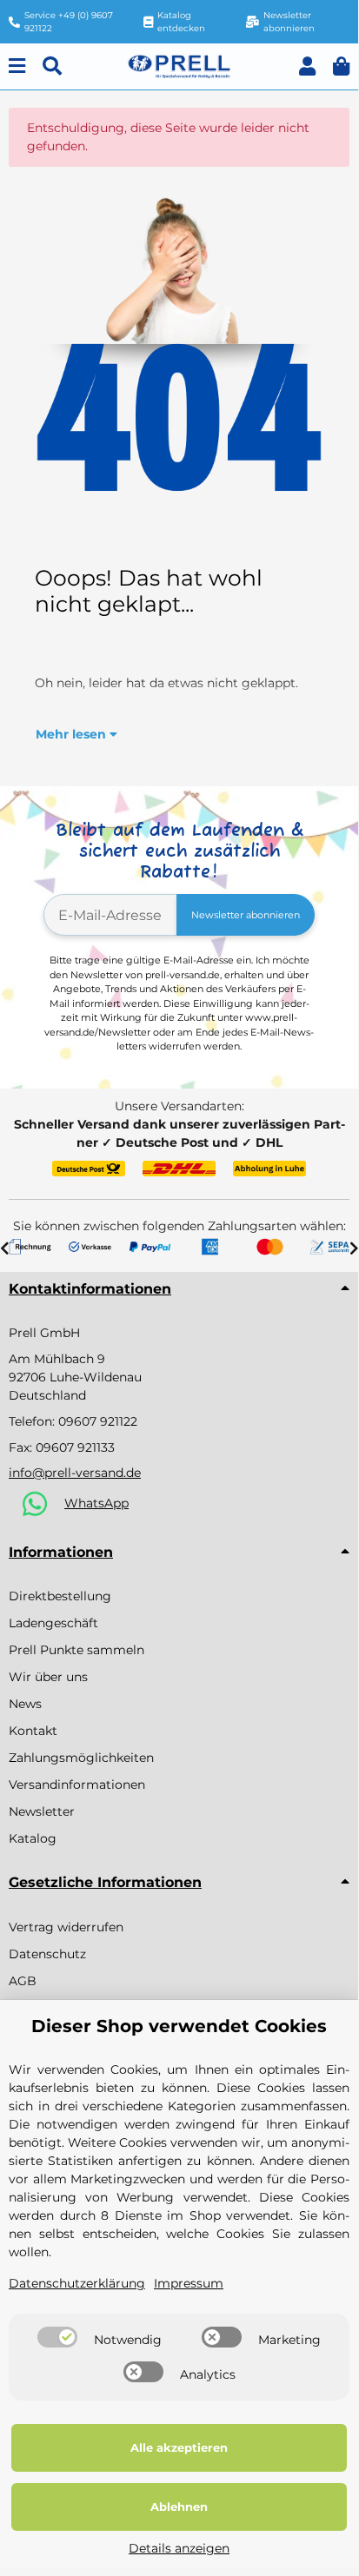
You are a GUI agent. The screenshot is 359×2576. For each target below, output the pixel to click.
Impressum (189, 2283)
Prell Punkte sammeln (76, 1650)
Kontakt (33, 1731)
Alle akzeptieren (179, 2447)
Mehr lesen (73, 734)
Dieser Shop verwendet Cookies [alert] (179, 2026)
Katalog (33, 1838)
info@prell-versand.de (75, 1473)
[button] (307, 66)
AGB (23, 1981)
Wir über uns (48, 1677)
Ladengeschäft (53, 1623)
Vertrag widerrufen (66, 1927)
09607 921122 (98, 1421)
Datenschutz (47, 1954)
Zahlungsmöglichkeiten (81, 1758)
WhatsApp (96, 1503)
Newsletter (42, 1811)
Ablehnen (179, 2506)
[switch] (57, 2337)
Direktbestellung (60, 1596)
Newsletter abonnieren (246, 915)
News (25, 1704)
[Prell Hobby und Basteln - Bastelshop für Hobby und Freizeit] (179, 65)
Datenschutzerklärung (77, 2283)
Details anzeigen (179, 2548)
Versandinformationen (77, 1785)
